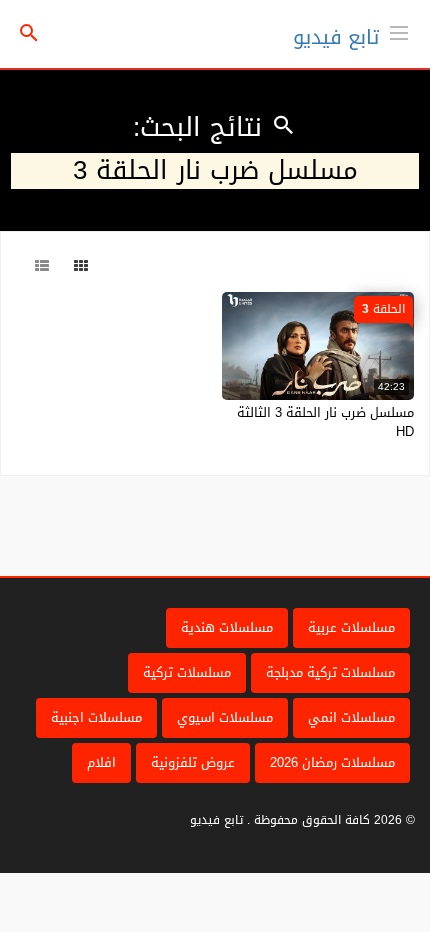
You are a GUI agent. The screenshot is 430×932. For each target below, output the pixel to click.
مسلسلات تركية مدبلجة (330, 672)
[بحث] (29, 34)
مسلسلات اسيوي (225, 717)
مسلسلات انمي (351, 717)
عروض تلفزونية (193, 762)
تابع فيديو (336, 37)
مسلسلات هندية (227, 627)
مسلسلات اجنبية (96, 717)
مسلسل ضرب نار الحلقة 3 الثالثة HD (325, 421)
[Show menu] (399, 31)
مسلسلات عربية (351, 627)
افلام (101, 762)
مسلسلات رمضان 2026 (332, 762)
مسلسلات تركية (187, 672)
